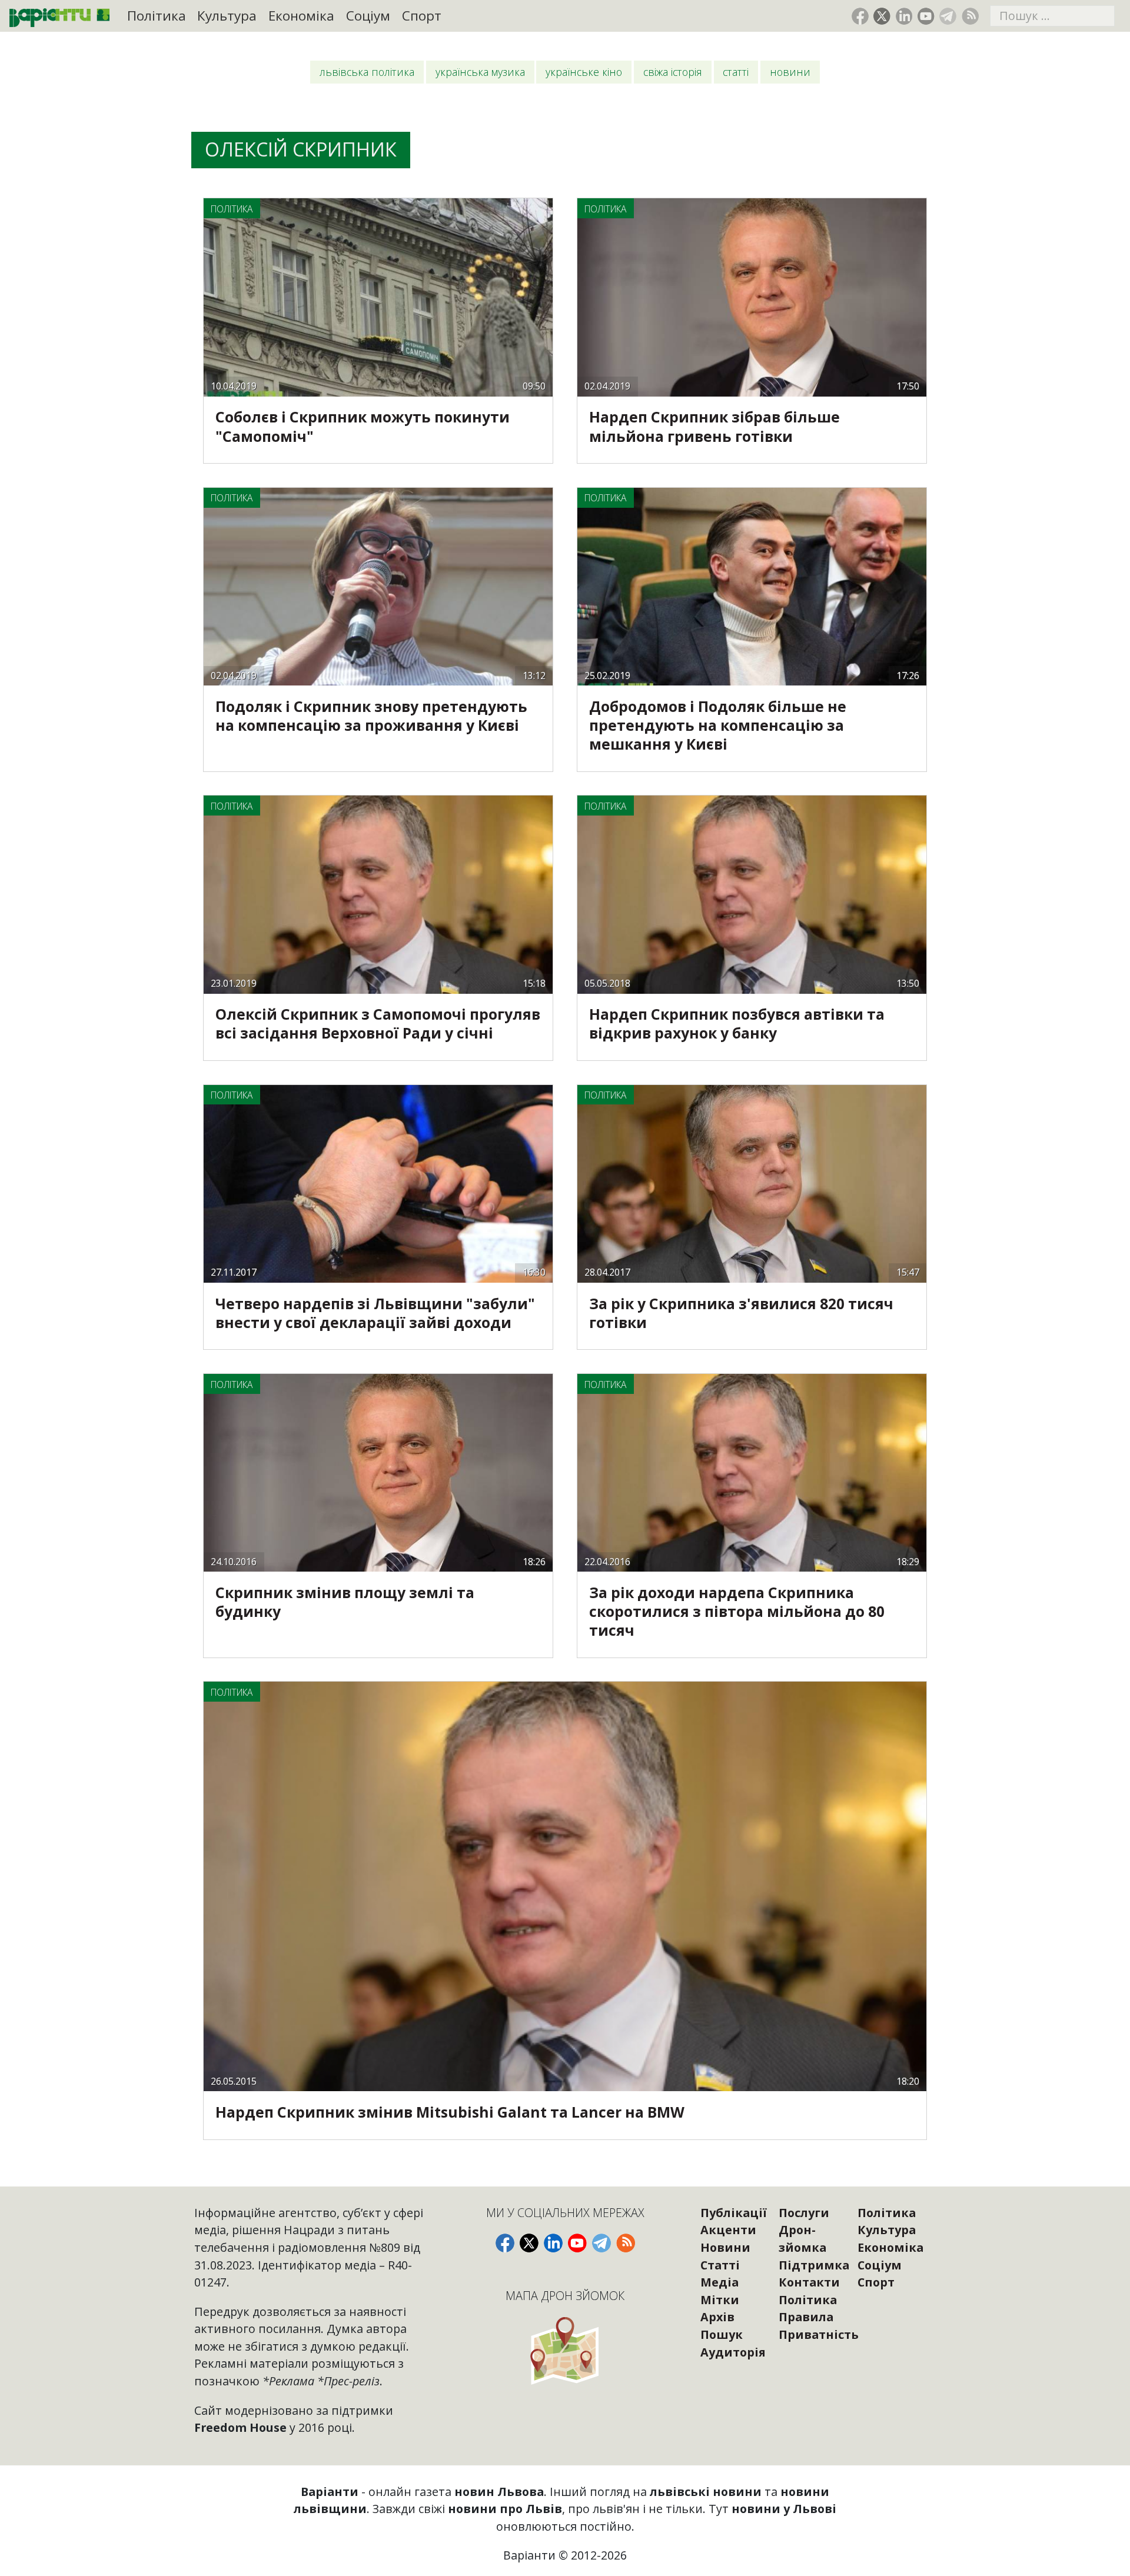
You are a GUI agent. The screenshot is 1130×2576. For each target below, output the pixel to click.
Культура (227, 16)
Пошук (722, 2334)
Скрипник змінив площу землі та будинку (345, 1602)
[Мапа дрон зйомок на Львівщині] (565, 2350)
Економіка (301, 16)
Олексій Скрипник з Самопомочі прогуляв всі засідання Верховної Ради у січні (378, 1024)
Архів (717, 2317)
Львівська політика (367, 72)
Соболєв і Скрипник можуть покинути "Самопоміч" (363, 426)
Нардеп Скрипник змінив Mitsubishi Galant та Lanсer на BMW (450, 2112)
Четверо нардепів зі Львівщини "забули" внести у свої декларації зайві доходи (375, 1313)
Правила (806, 2317)
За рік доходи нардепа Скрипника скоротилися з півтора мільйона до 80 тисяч (737, 1611)
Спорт (422, 16)
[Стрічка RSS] (970, 16)
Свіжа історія (673, 72)
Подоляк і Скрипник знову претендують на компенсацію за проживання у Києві (371, 716)
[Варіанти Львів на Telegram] (948, 16)
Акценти (728, 2230)
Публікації (734, 2213)
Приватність (819, 2334)
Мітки (720, 2300)
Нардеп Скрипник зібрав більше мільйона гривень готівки (714, 426)
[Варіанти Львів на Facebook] (860, 16)
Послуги (804, 2213)
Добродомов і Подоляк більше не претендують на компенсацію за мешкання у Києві (718, 725)
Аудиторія (733, 2352)
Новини (790, 72)
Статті (736, 72)
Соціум (368, 16)
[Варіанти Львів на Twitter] (882, 16)
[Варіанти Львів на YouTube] (926, 16)
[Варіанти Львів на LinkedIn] (904, 16)
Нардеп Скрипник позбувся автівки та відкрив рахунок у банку (737, 1024)
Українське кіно (584, 72)
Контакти (809, 2282)
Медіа (719, 2282)
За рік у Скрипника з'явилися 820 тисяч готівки (741, 1313)
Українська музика (480, 72)
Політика (157, 16)
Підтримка (814, 2265)
